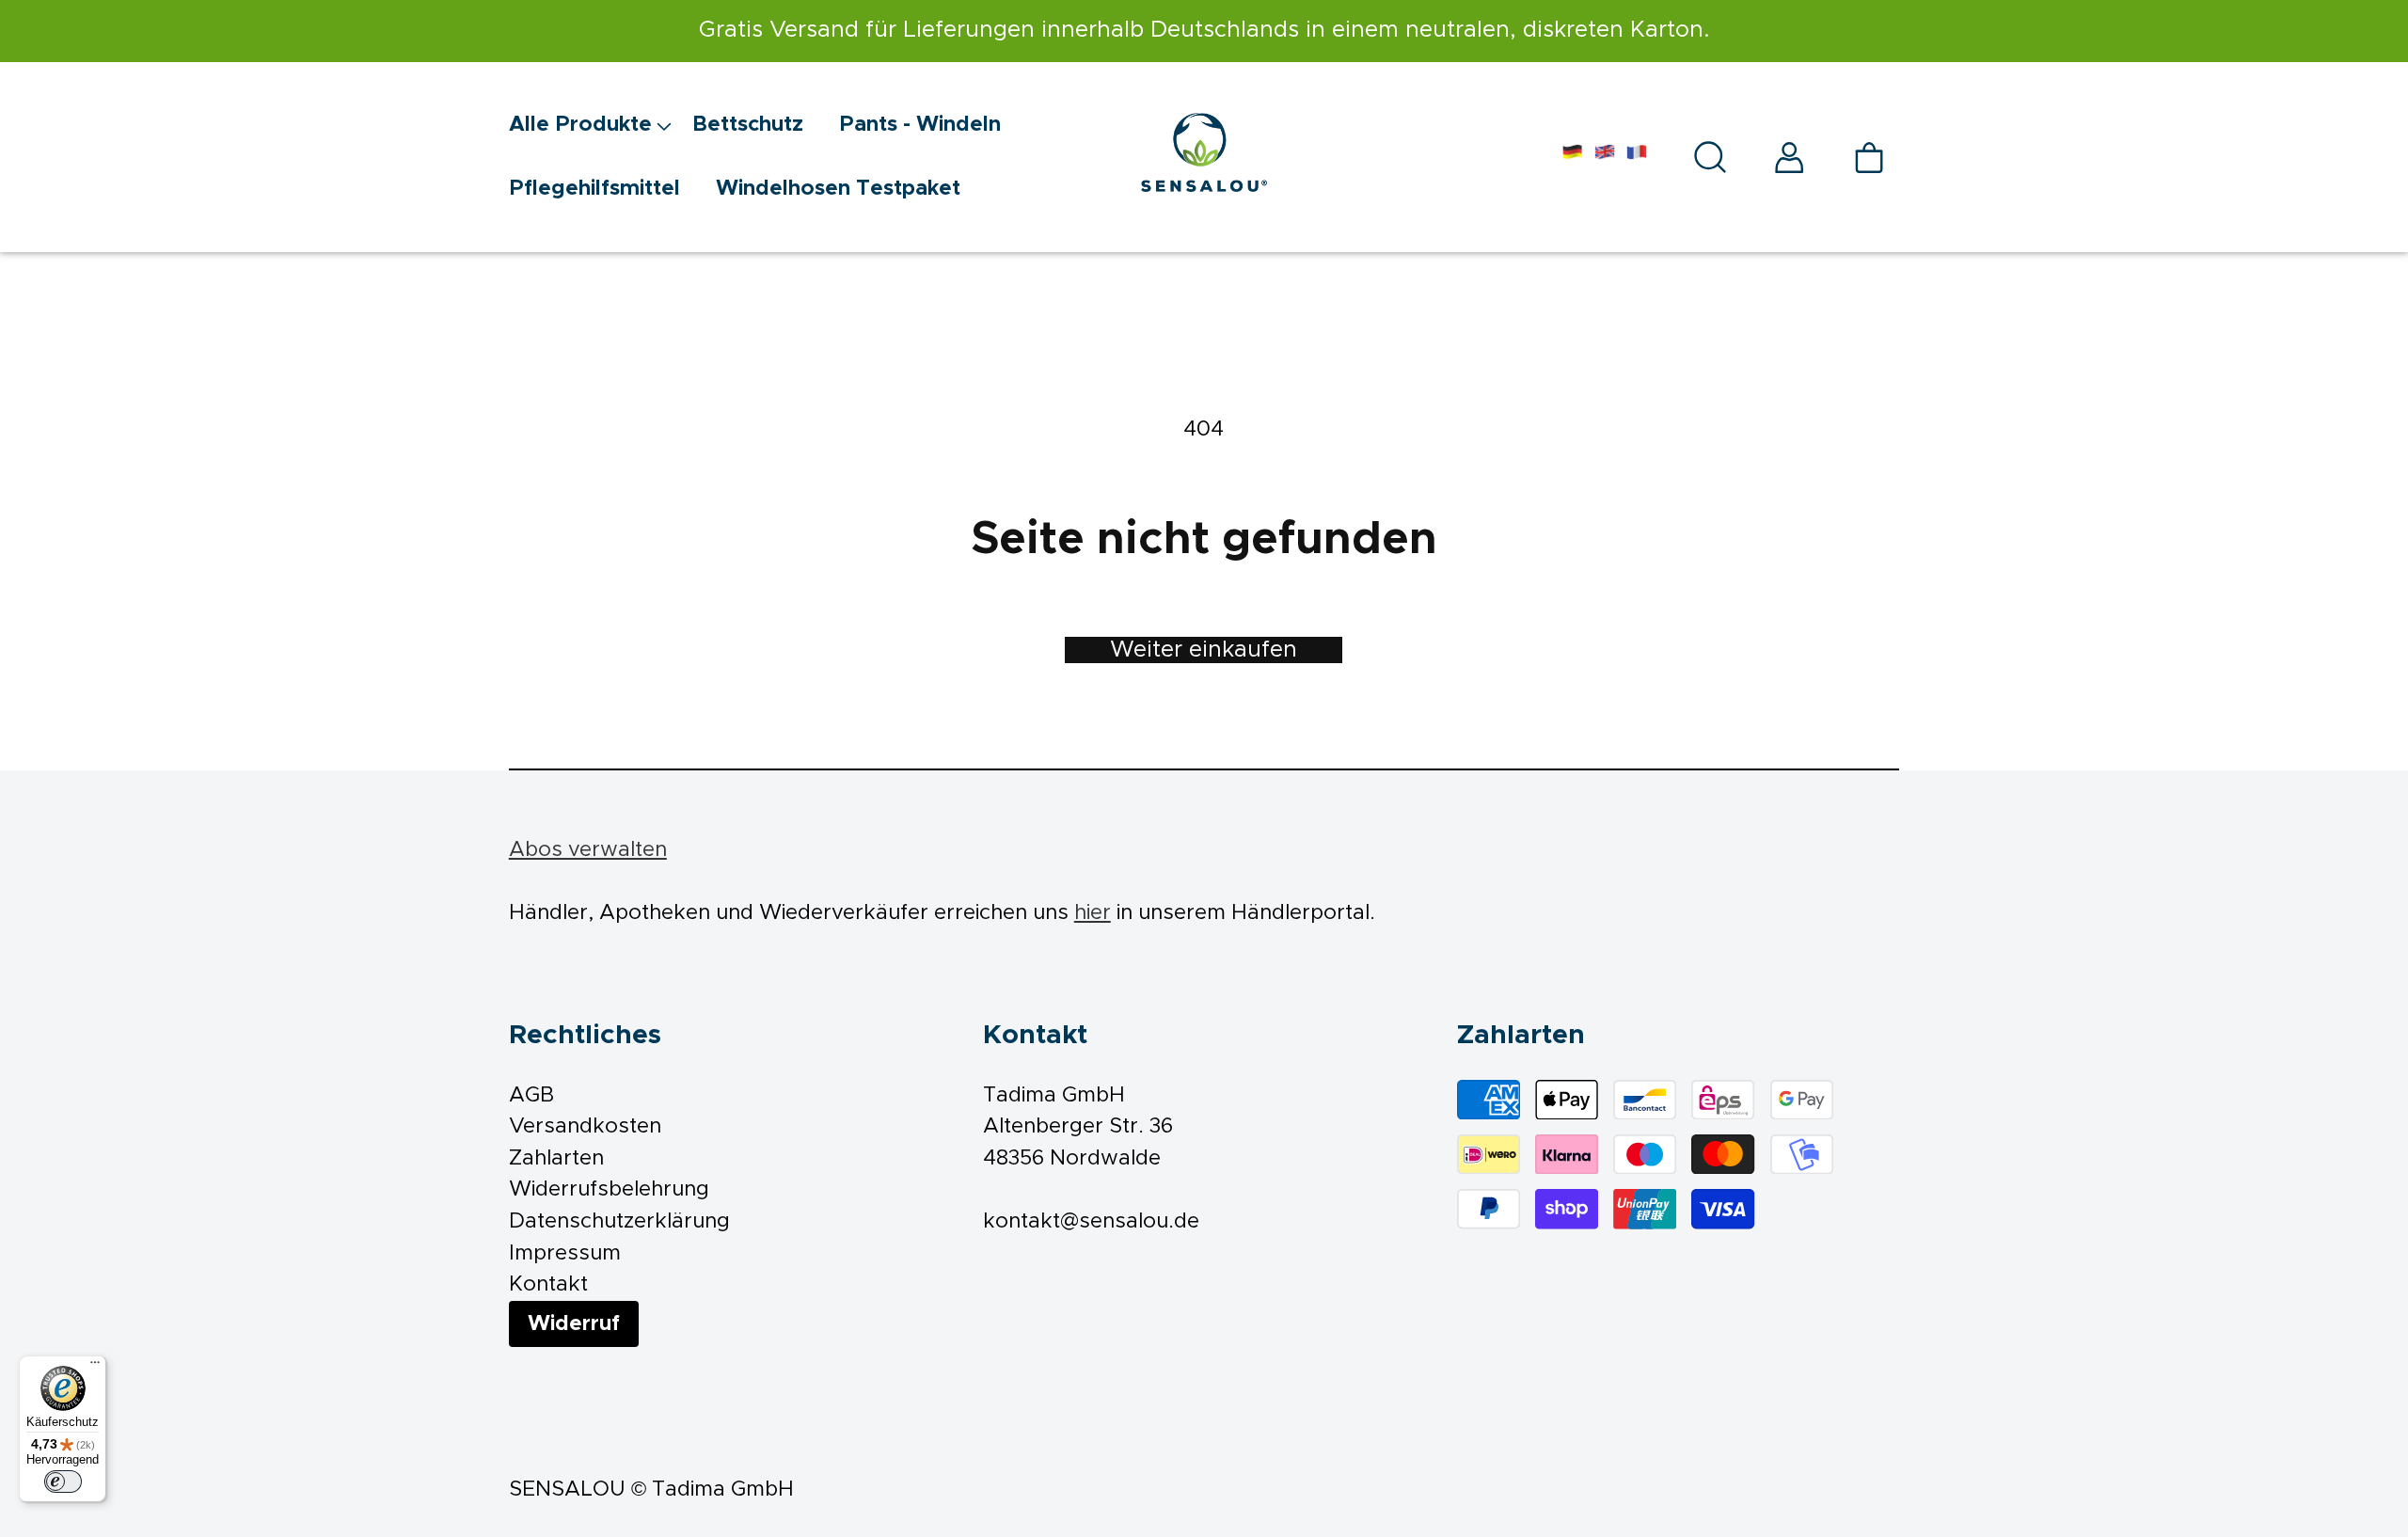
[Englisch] (1605, 157)
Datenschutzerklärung (619, 1221)
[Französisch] (1637, 157)
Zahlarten (556, 1158)
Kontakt (548, 1284)
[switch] (63, 1482)
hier (1093, 913)
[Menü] (95, 1367)
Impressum (565, 1253)
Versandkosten (585, 1126)
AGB (531, 1095)
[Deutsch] (1573, 157)
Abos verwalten (588, 850)
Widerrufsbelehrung (609, 1189)
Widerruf (574, 1324)
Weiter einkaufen (1204, 650)
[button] (601, 125)
